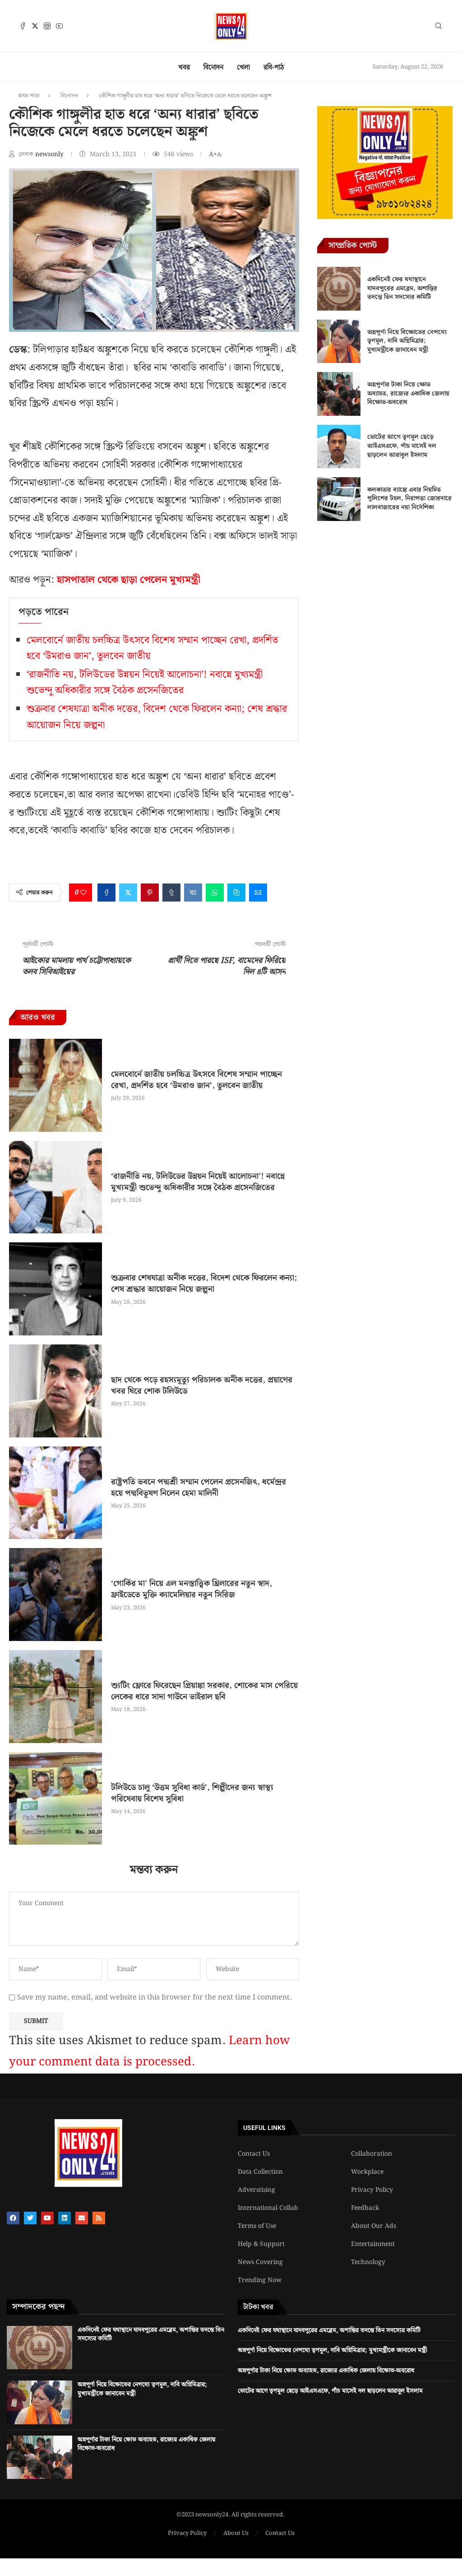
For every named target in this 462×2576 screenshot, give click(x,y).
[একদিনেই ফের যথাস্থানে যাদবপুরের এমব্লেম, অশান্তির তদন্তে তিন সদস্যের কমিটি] (339, 288)
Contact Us (254, 2154)
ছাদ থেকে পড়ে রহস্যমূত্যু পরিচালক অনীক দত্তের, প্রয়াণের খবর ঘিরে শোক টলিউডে (202, 1386)
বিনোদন (213, 67)
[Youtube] (59, 26)
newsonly (50, 154)
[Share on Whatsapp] (215, 893)
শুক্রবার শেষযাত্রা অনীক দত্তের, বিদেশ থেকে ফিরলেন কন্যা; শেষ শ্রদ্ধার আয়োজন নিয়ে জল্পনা (204, 1283)
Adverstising (256, 2190)
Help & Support (261, 2244)
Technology (368, 2262)
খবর (184, 67)
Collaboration (372, 2154)
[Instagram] (47, 26)
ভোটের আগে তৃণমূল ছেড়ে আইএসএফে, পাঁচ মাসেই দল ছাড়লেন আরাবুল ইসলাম (402, 446)
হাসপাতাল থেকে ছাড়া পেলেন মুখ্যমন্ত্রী (129, 580)
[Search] (439, 28)
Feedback (365, 2208)
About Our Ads (374, 2226)
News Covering (260, 2262)
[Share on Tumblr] (171, 893)
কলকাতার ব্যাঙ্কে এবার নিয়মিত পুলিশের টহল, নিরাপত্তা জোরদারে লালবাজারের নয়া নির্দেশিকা (409, 499)
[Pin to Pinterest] (150, 893)
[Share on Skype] (236, 893)
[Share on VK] (193, 893)
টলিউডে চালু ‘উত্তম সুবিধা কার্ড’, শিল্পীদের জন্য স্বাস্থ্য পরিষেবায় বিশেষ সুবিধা (192, 1793)
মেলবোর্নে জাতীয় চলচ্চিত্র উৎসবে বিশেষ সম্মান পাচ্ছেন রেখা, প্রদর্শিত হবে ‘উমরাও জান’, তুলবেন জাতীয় (196, 1080)
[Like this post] (83, 893)
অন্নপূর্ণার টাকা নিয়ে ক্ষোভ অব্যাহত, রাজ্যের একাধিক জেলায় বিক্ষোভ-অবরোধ (408, 393)
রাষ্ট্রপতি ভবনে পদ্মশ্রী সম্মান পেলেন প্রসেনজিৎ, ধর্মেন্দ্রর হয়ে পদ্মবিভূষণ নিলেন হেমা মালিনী (199, 1488)
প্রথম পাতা (29, 96)
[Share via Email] (258, 893)
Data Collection (260, 2172)
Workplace (367, 2172)
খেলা (243, 67)
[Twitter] (35, 26)
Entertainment (373, 2244)
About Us (236, 2534)
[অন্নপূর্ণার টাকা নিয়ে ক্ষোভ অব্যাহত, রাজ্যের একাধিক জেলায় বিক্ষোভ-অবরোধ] (339, 394)
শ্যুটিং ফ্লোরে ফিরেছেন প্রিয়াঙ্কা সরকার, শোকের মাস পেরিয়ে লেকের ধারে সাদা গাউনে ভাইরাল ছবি (204, 1691)
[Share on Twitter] (128, 893)
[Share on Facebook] (106, 893)
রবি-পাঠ (274, 67)
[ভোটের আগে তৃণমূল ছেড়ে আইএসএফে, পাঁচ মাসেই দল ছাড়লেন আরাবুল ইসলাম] (339, 446)
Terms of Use (257, 2226)
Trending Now (260, 2280)
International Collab (268, 2208)
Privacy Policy (372, 2190)
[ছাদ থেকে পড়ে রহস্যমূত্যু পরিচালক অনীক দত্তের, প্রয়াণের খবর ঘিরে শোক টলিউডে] (55, 1391)
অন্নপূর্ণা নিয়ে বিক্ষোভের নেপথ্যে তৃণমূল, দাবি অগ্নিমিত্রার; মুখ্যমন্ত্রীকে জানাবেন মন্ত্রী (407, 341)
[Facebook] (23, 26)
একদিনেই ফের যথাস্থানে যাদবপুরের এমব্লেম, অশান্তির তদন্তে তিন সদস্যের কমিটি (402, 288)
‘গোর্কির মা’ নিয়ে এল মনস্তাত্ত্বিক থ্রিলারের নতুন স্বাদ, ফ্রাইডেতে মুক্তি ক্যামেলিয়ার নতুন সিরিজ (192, 1589)
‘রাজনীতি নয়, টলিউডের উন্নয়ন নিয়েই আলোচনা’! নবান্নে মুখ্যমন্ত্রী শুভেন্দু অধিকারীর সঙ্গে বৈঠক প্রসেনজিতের (145, 683)
